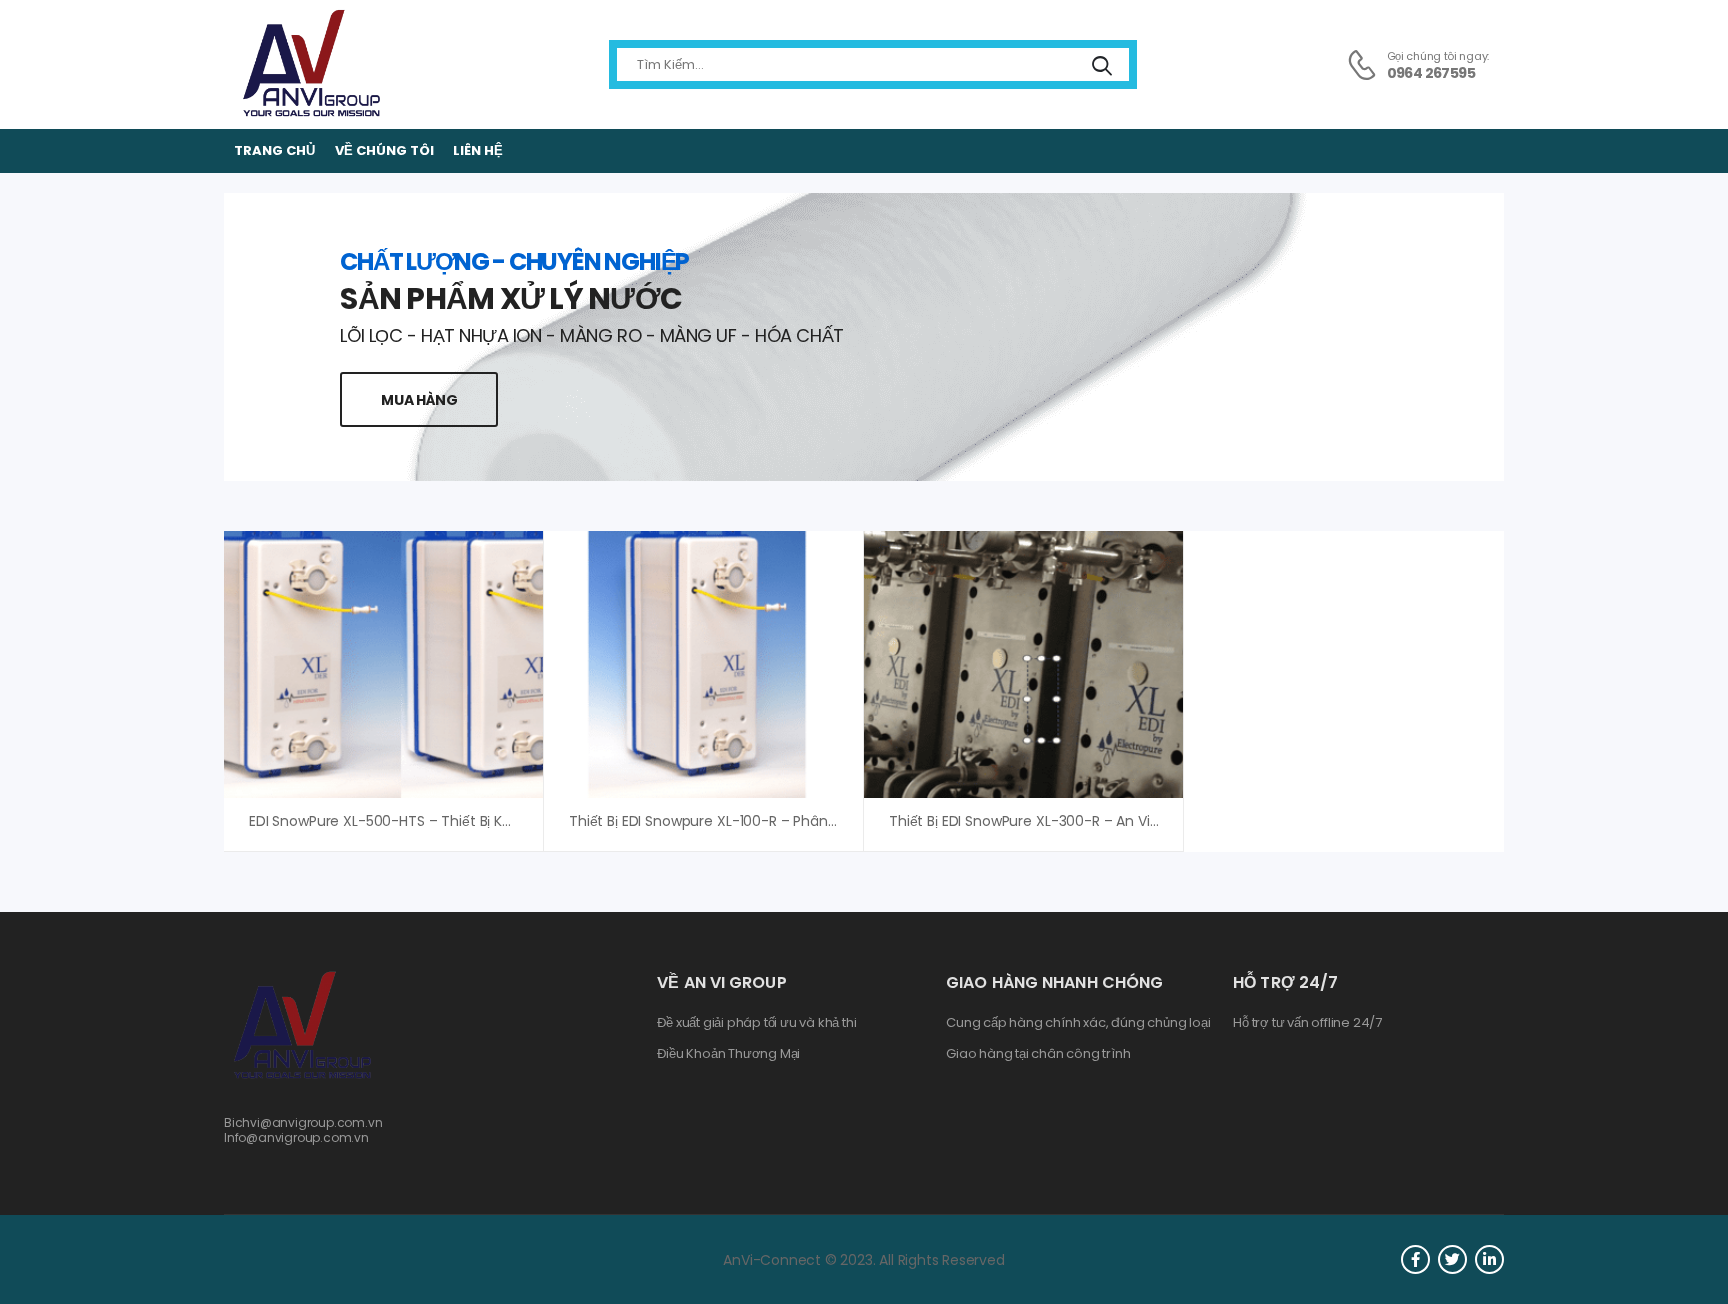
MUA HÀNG (419, 400)
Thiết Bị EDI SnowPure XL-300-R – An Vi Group (1042, 821)
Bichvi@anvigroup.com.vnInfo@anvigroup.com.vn (303, 1129)
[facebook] (1415, 1259)
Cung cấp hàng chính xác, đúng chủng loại (1078, 1023)
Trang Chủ (274, 150)
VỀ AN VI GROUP (721, 982)
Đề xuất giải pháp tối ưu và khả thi (756, 1023)
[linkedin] (1489, 1259)
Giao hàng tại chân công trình (1038, 1054)
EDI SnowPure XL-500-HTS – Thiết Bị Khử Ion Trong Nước (438, 821)
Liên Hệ (478, 150)
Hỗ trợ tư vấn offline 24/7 (1307, 1023)
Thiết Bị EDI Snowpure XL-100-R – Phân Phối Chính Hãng (756, 821)
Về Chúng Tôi (384, 150)
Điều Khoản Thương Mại (728, 1054)
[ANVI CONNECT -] (310, 64)
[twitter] (1452, 1259)
